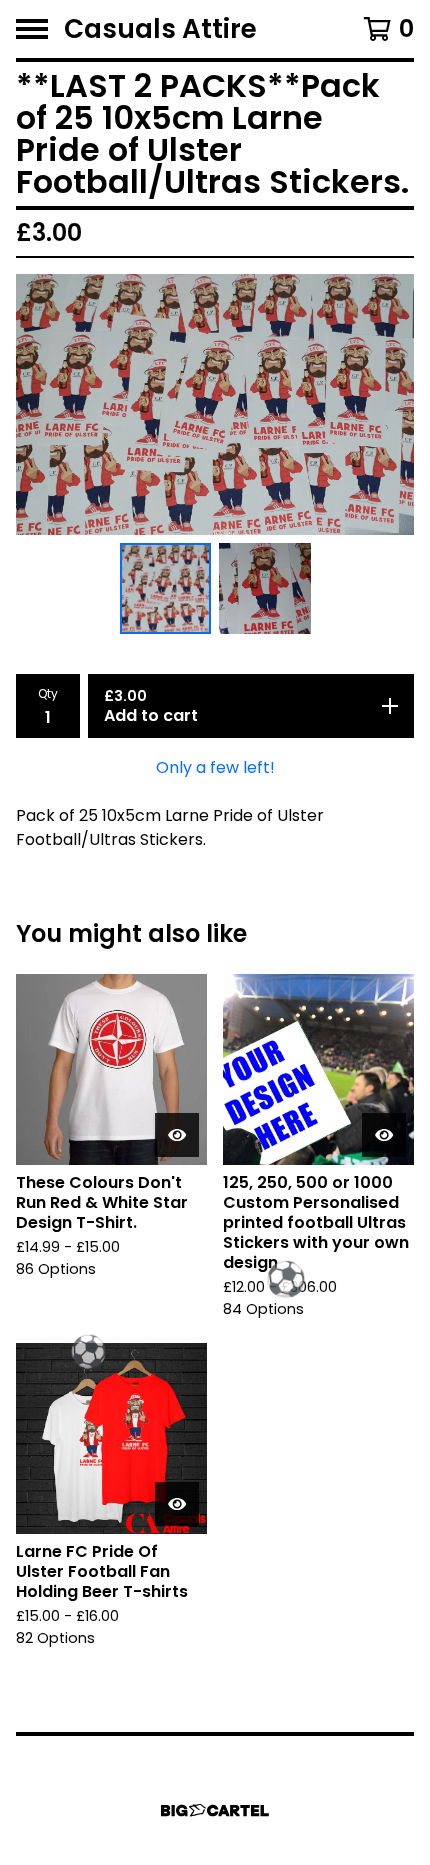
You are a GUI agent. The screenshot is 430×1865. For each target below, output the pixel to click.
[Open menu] (32, 29)
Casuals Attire (160, 29)
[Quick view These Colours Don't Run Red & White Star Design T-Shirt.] (177, 1135)
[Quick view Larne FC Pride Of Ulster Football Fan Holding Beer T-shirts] (177, 1504)
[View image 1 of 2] (166, 589)
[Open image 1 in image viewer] (215, 404)
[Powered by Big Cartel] (215, 1810)
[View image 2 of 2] (265, 589)
